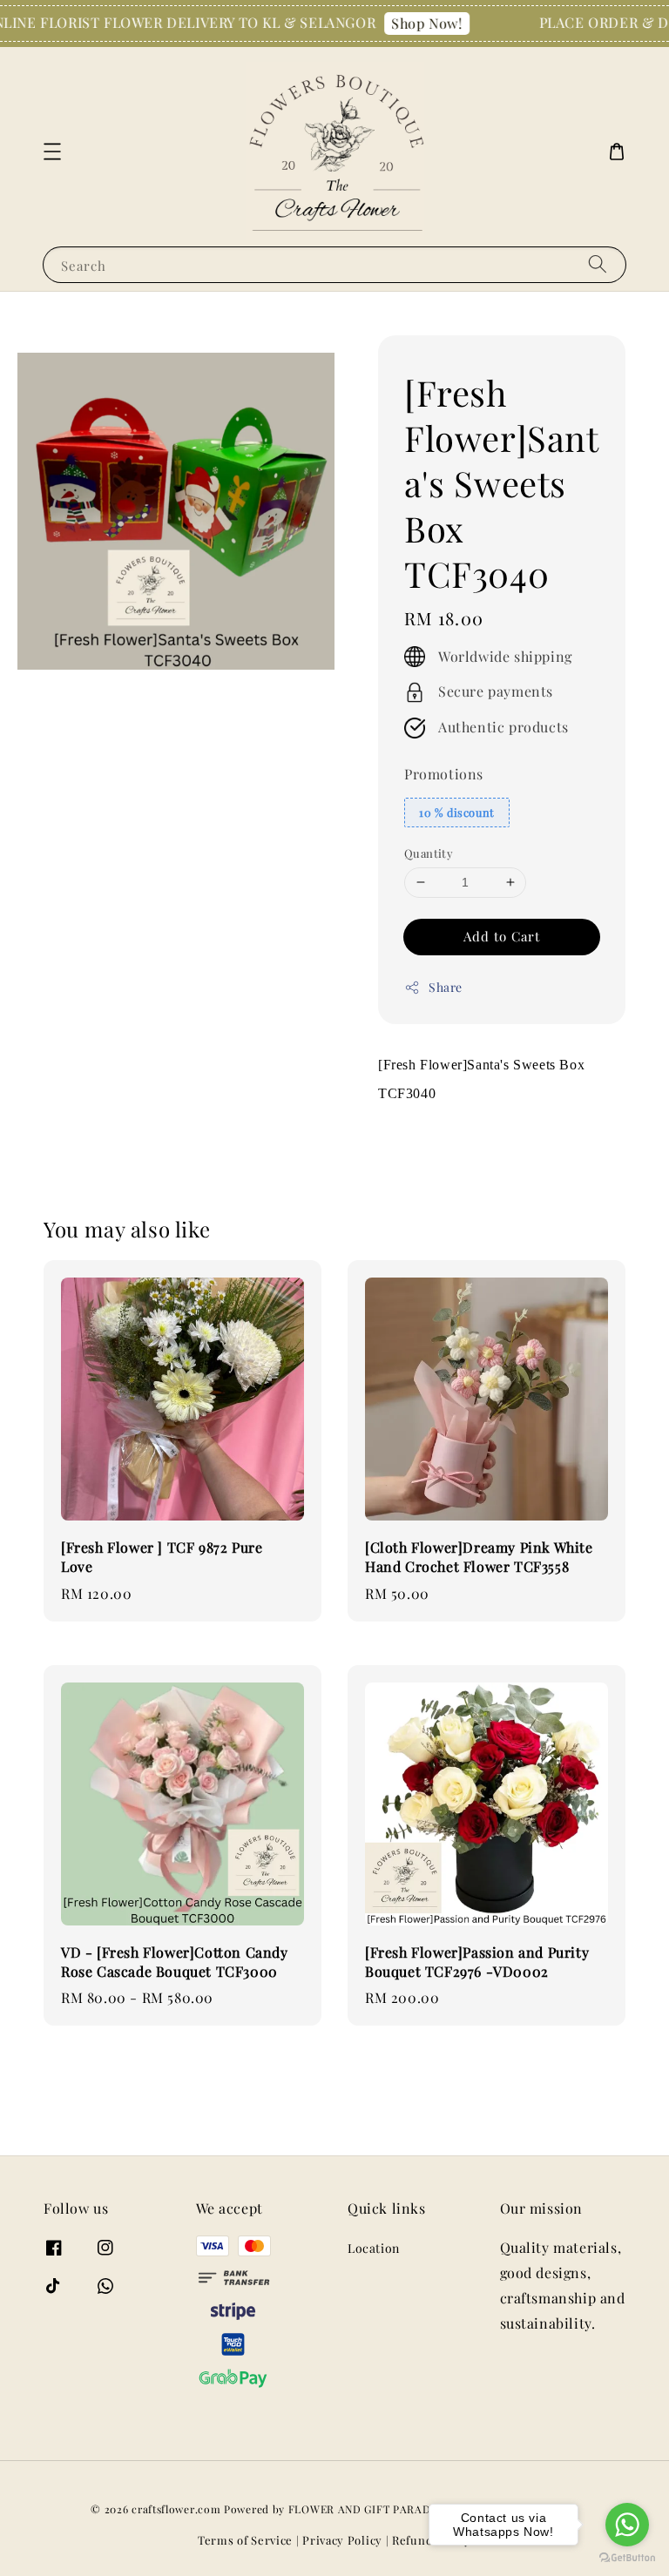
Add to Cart (502, 936)
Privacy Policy (342, 2540)
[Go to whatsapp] (627, 2525)
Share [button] (446, 987)
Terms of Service (245, 2540)
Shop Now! (405, 23)
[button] (52, 152)
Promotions (444, 774)
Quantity (429, 853)
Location (374, 2249)
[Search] (598, 264)
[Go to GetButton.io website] (627, 2558)
